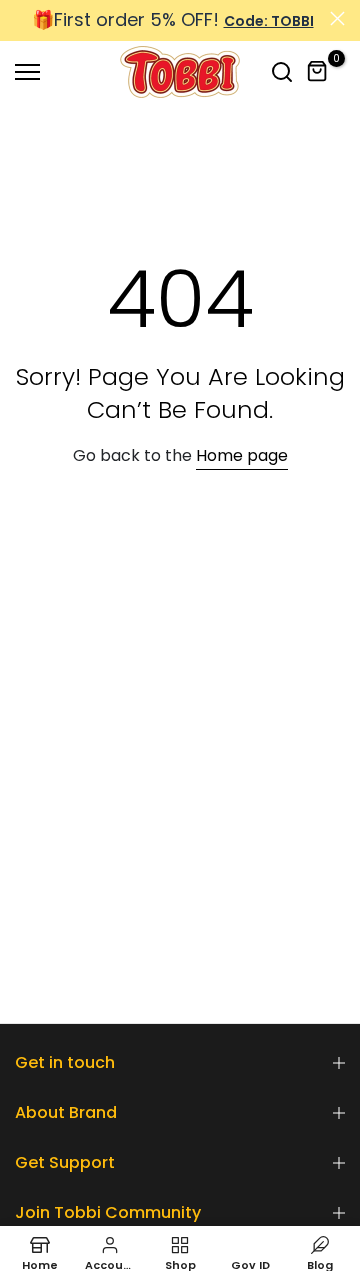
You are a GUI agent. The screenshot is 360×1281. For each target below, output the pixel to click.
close (337, 18)
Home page (242, 455)
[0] (318, 72)
